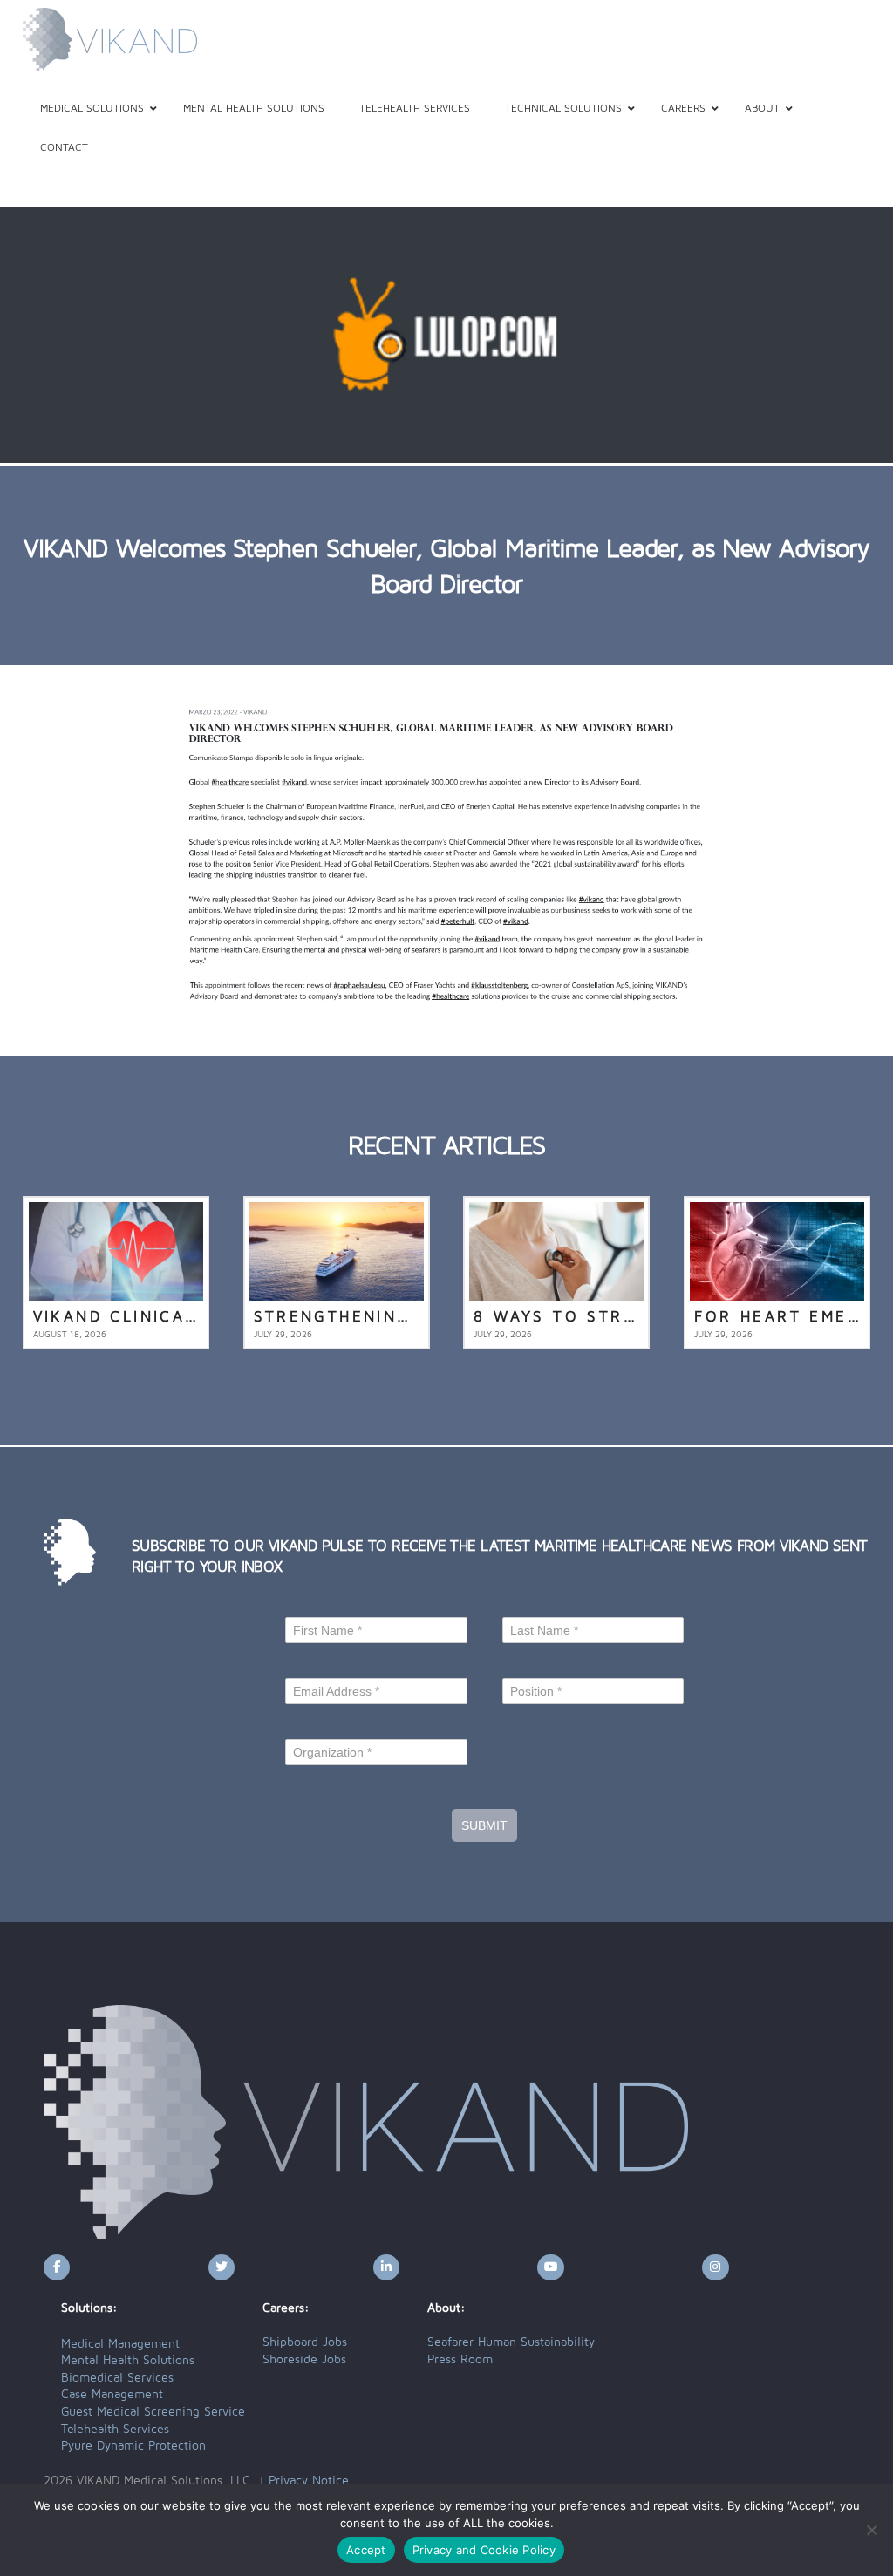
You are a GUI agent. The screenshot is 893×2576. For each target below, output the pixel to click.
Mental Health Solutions (128, 2361)
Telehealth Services (115, 2430)
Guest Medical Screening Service (153, 2412)
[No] (871, 2530)
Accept (366, 2550)
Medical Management (120, 2344)
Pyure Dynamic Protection (133, 2446)
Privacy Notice (309, 2481)
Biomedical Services (117, 2378)
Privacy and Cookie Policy (484, 2550)
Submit (484, 1825)
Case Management (112, 2395)
